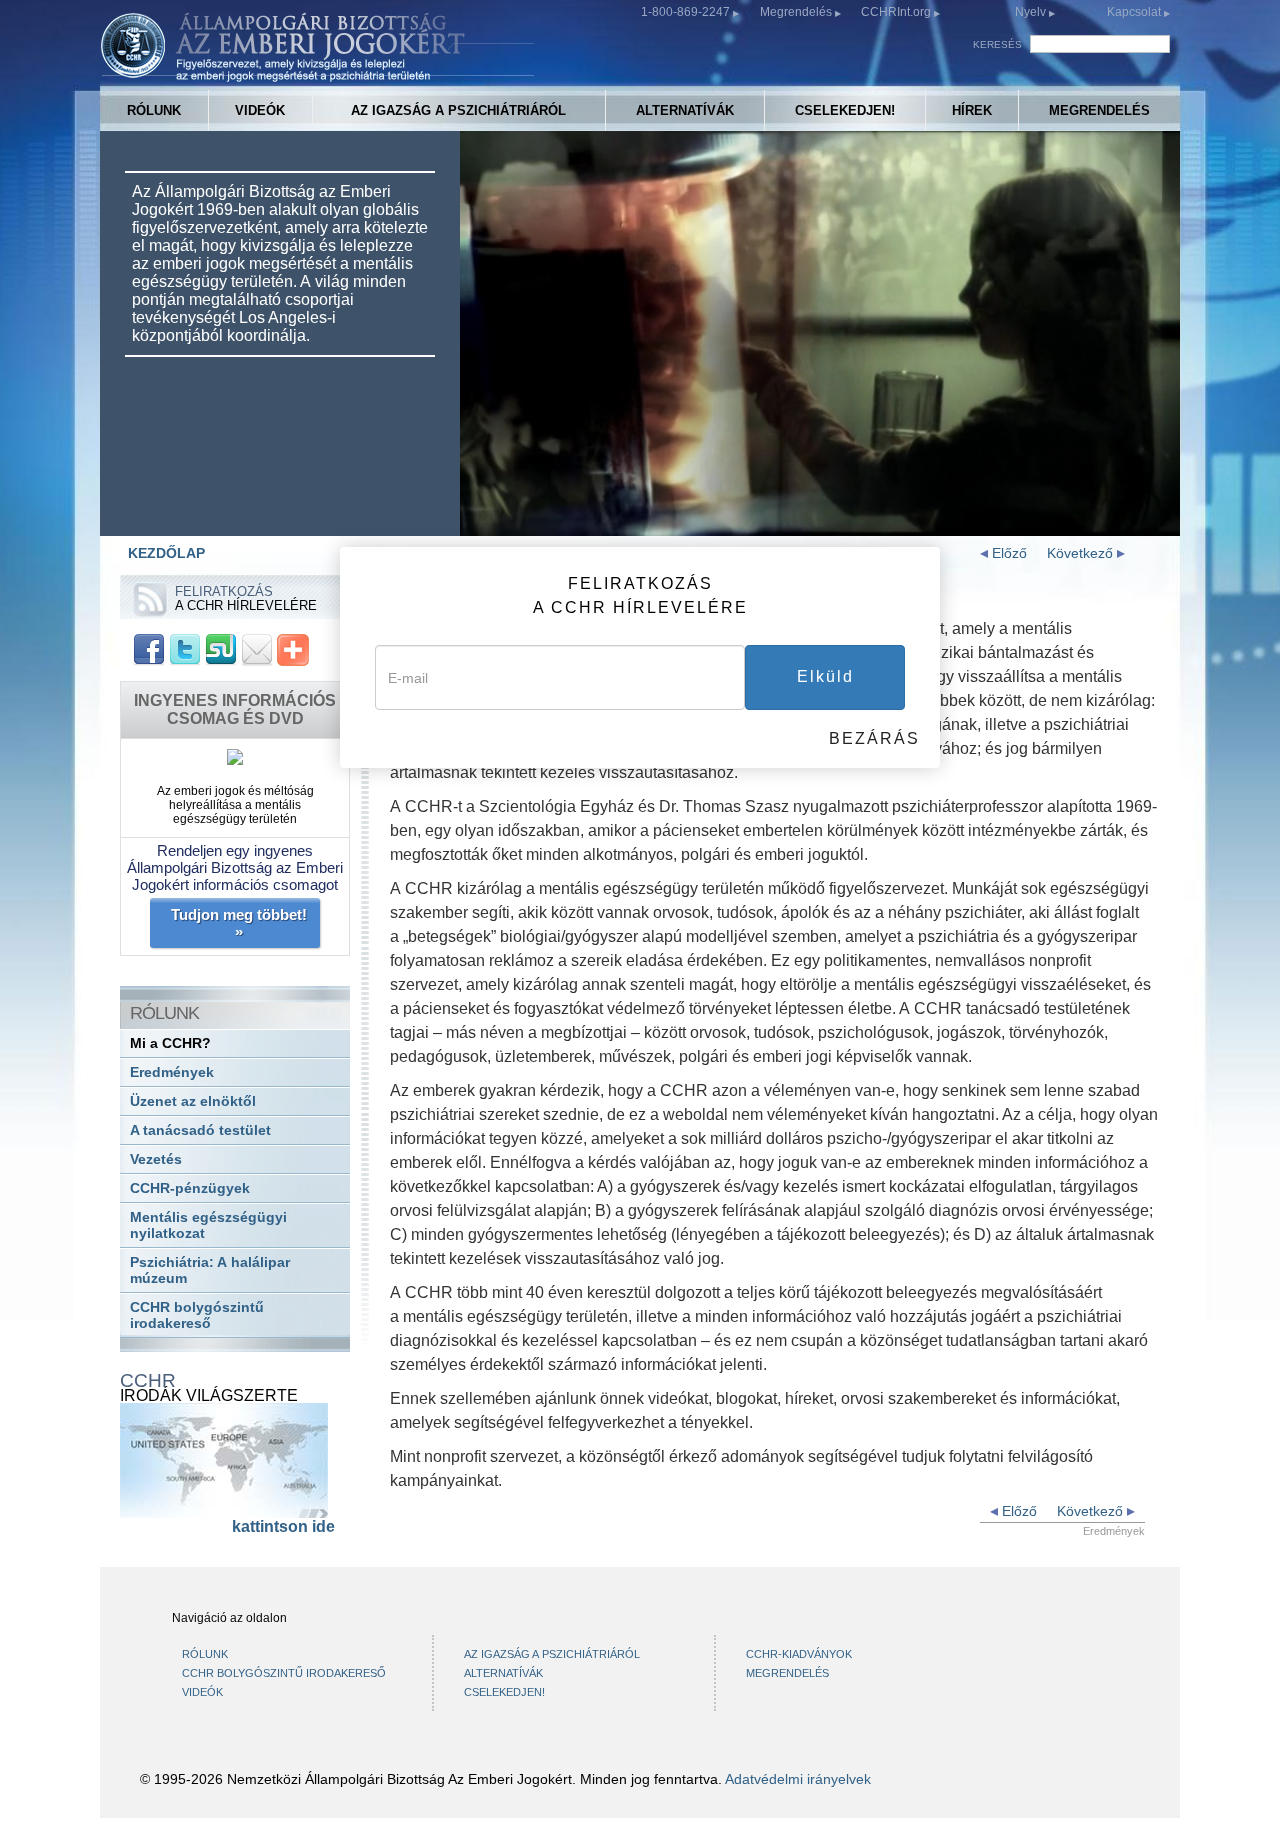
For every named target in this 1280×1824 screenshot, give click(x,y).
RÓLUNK (154, 110)
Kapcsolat (1135, 12)
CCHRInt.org (897, 12)
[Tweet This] (185, 648)
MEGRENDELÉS (1099, 110)
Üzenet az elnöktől (193, 1101)
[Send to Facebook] (149, 648)
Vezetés (156, 1159)
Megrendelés (797, 12)
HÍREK (972, 110)
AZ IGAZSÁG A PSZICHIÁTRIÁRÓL (458, 110)
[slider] (818, 521)
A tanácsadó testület (200, 1130)
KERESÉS (997, 44)
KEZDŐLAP (166, 553)
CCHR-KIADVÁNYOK (799, 1654)
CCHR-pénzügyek (190, 1188)
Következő (1082, 553)
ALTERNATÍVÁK (685, 110)
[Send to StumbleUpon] (221, 648)
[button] (520, 521)
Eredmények (172, 1072)
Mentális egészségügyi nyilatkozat (208, 1225)
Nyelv (1030, 12)
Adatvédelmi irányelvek (798, 1779)
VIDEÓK (260, 110)
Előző (1007, 553)
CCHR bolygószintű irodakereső (197, 1315)
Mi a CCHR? (170, 1043)
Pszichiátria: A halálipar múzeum (210, 1270)
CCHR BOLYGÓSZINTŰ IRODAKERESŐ (284, 1673)
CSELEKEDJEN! (845, 110)
